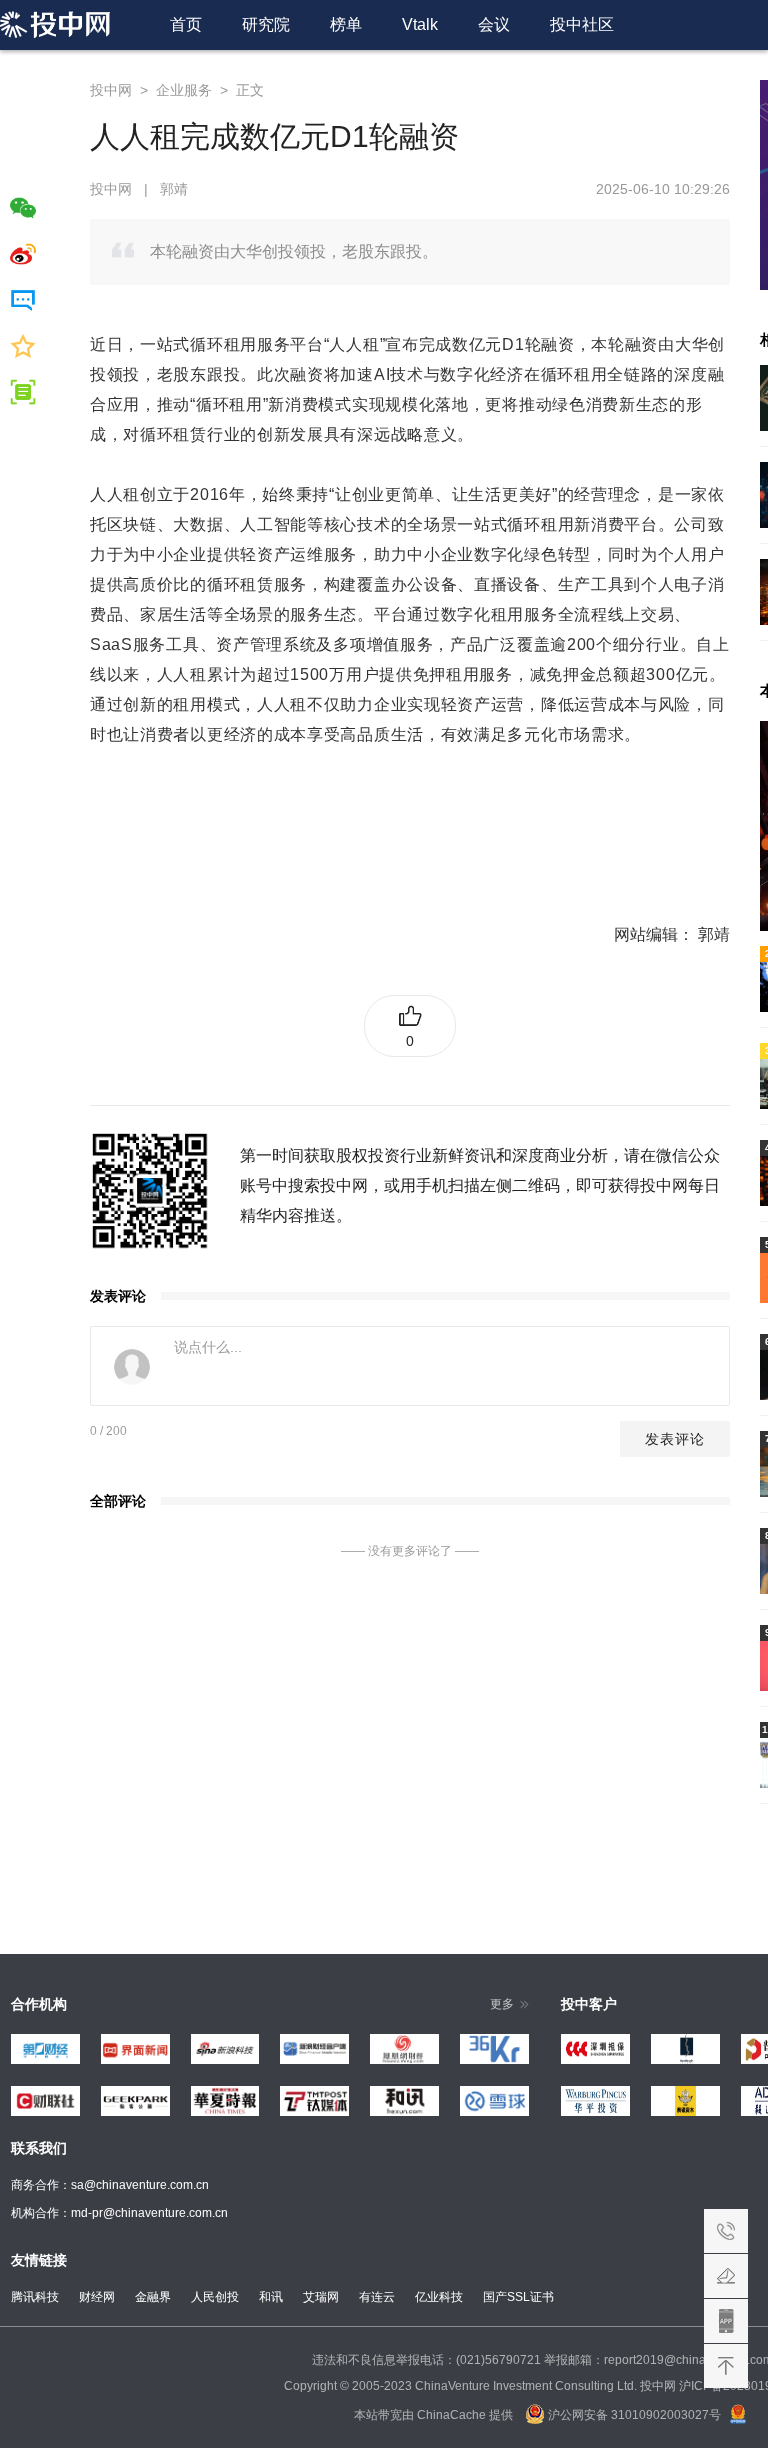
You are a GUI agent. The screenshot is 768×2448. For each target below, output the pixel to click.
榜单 (346, 24)
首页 (186, 24)
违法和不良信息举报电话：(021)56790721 (426, 2360)
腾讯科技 (35, 2297)
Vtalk (420, 24)
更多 (502, 2004)
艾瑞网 (321, 2297)
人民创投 (215, 2297)
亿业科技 (439, 2297)
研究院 (266, 24)
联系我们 (726, 2231)
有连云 (377, 2297)
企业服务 (184, 90)
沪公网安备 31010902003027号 (633, 2415)
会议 (494, 24)
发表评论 (675, 1439)
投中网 (111, 90)
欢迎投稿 (726, 2276)
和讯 (271, 2297)
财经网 (97, 2297)
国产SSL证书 (518, 2297)
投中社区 (582, 24)
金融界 (153, 2297)
